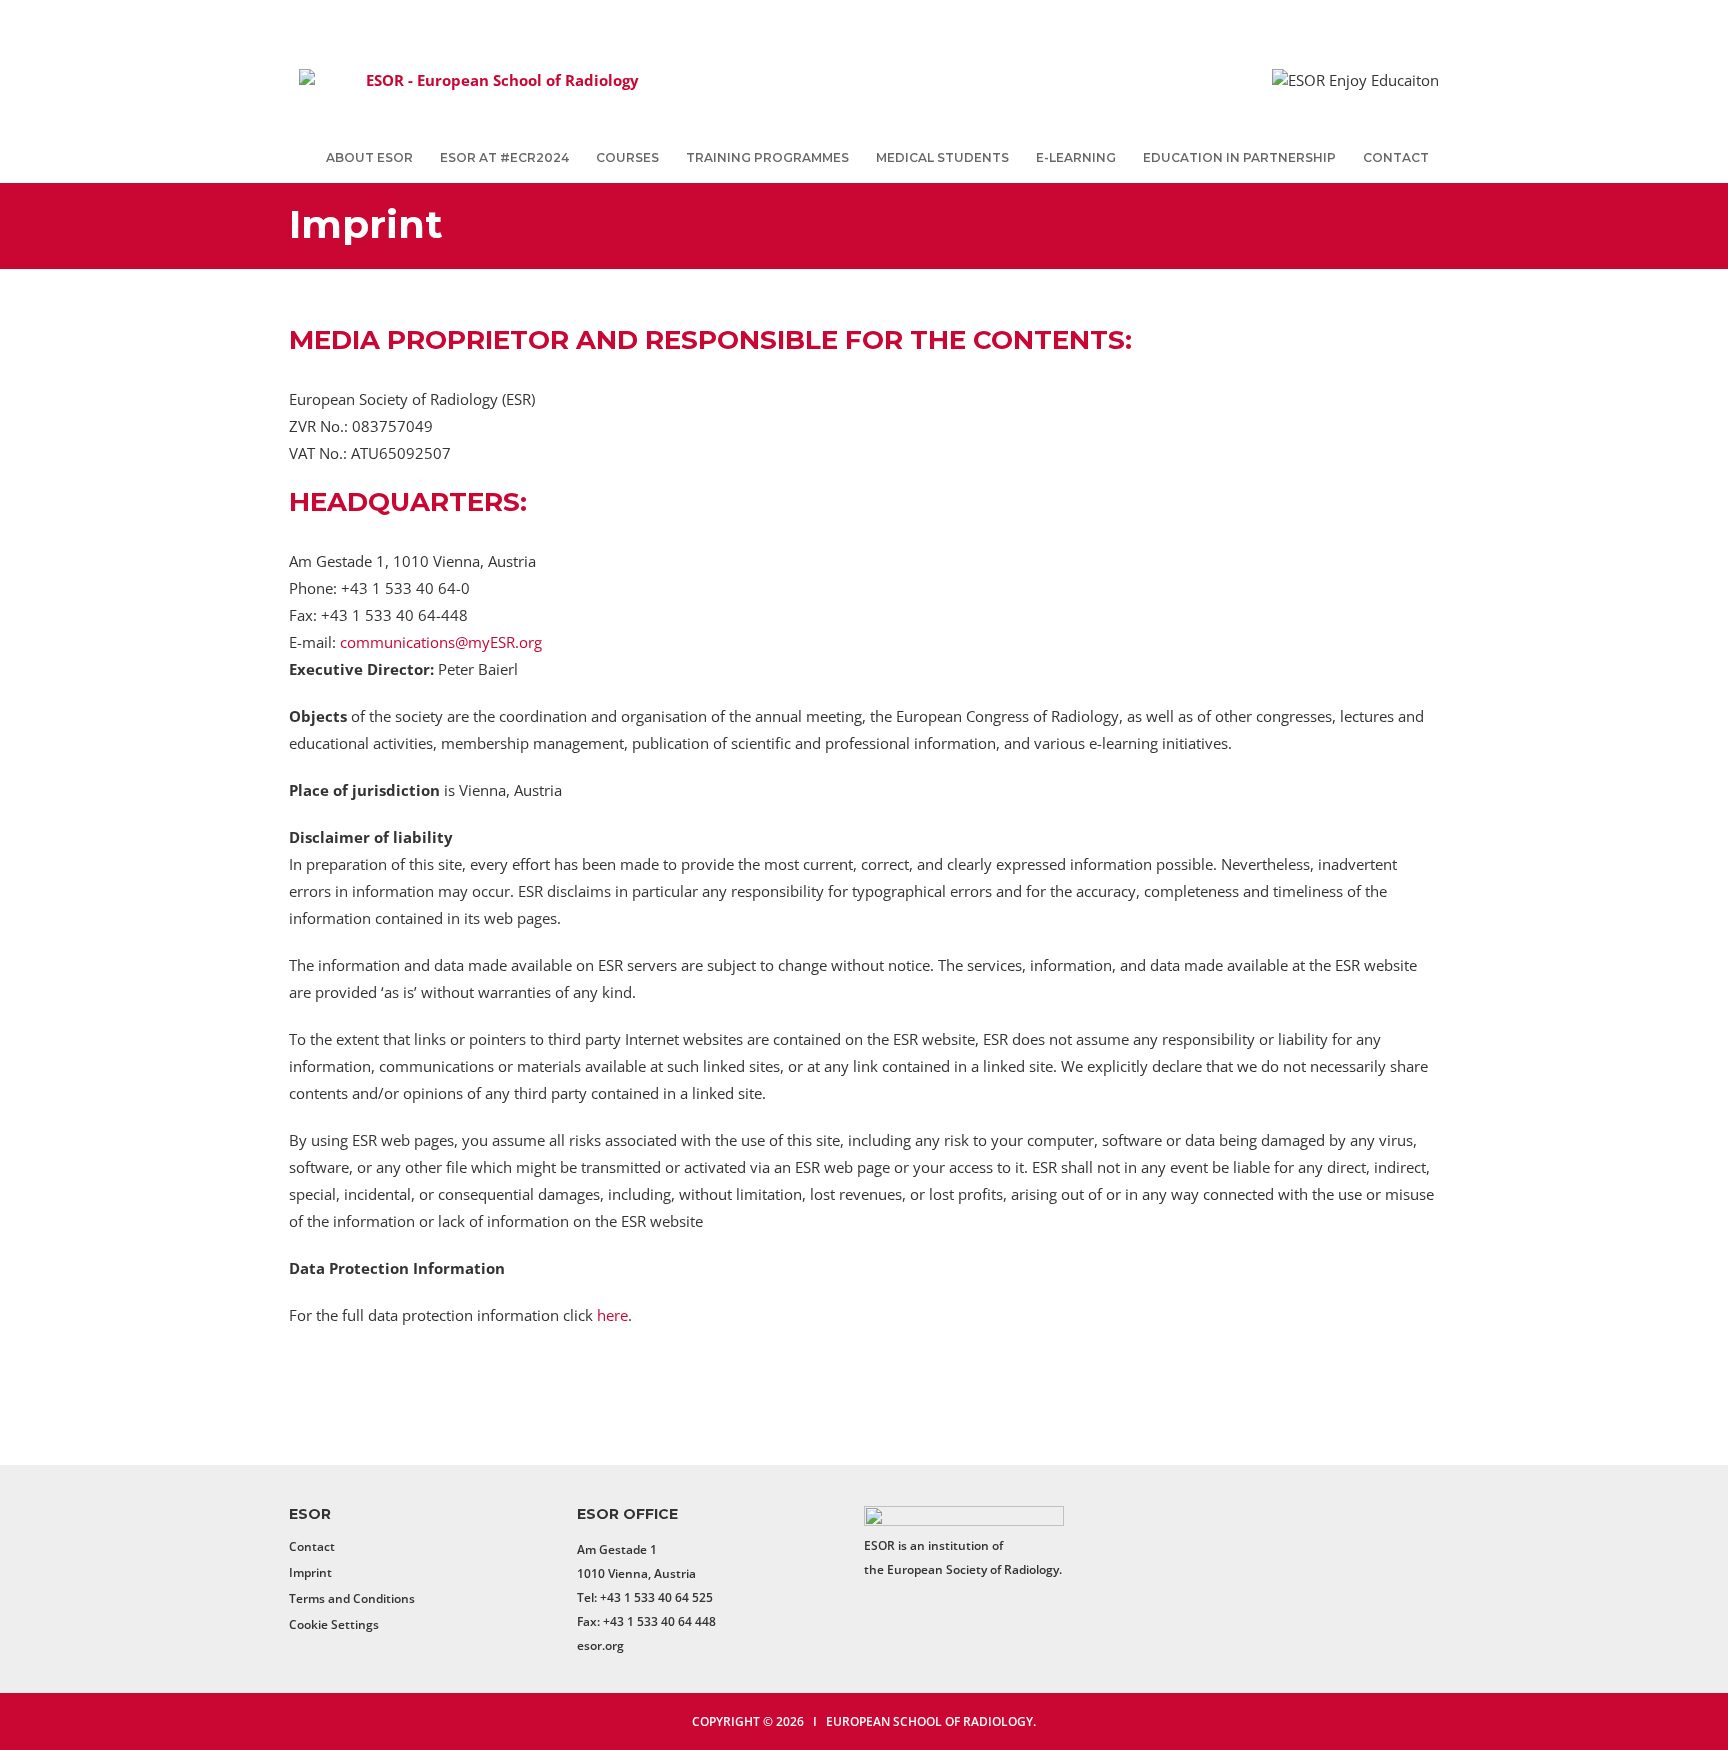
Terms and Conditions (352, 1598)
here (612, 1315)
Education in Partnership (1239, 157)
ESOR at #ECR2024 (504, 157)
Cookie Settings (334, 1624)
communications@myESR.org (441, 642)
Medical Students (942, 157)
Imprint (310, 1572)
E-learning (1076, 157)
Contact (1396, 157)
